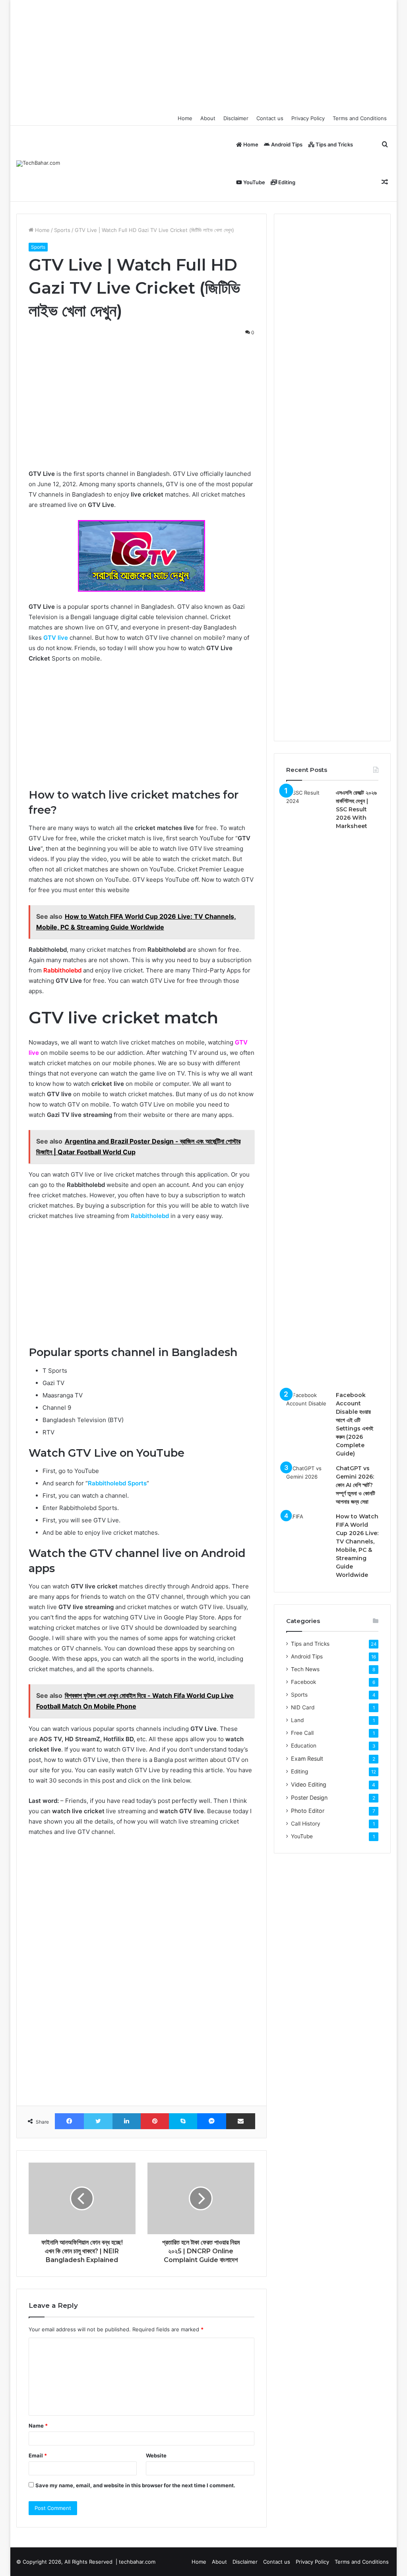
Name (38, 2426)
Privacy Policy (308, 118)
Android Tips (286, 144)
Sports (62, 230)
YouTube (254, 182)
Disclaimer (236, 118)
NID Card (303, 1707)
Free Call (302, 1733)
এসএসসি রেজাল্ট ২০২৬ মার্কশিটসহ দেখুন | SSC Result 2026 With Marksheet (356, 809)
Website (156, 2455)
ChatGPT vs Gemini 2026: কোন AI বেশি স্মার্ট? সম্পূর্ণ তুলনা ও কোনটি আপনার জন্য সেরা (356, 1485)
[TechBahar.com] (38, 164)
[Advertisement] (204, 56)
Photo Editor (308, 1811)
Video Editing (309, 1784)
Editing (286, 182)
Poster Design (309, 1798)
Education (304, 1746)
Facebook (303, 1682)
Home (185, 118)
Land (297, 1720)
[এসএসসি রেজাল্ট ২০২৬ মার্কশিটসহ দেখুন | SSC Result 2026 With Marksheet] (308, 1087)
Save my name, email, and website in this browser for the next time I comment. (135, 2485)
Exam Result (307, 1759)
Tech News (305, 1669)
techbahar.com (137, 2562)
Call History (306, 1824)
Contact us (270, 118)
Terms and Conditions (360, 118)
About (208, 118)
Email (38, 2455)
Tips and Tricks (334, 144)
